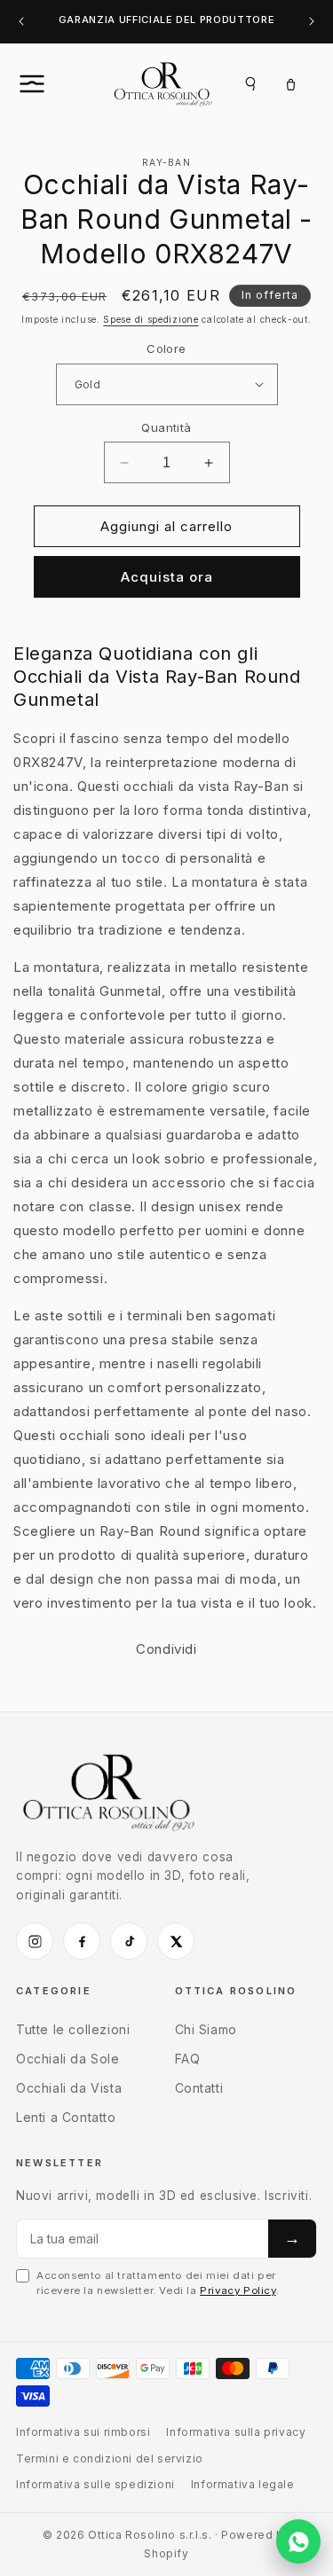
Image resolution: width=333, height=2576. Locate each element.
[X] (176, 1941)
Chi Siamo (206, 2029)
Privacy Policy (238, 2290)
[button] (52, 83)
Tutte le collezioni (73, 2029)
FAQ (188, 2059)
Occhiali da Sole (68, 2059)
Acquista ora (167, 577)
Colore (166, 348)
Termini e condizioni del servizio (110, 2459)
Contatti (199, 2088)
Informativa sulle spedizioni (95, 2484)
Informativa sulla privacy (236, 2432)
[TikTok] (129, 1941)
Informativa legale (243, 2484)
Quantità (166, 427)
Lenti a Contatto (66, 2117)
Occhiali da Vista (69, 2088)
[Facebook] (82, 1941)
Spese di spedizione (151, 319)
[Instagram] (35, 1941)
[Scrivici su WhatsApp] (298, 2541)
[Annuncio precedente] (21, 22)
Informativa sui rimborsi (83, 2432)
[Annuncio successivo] (312, 22)
